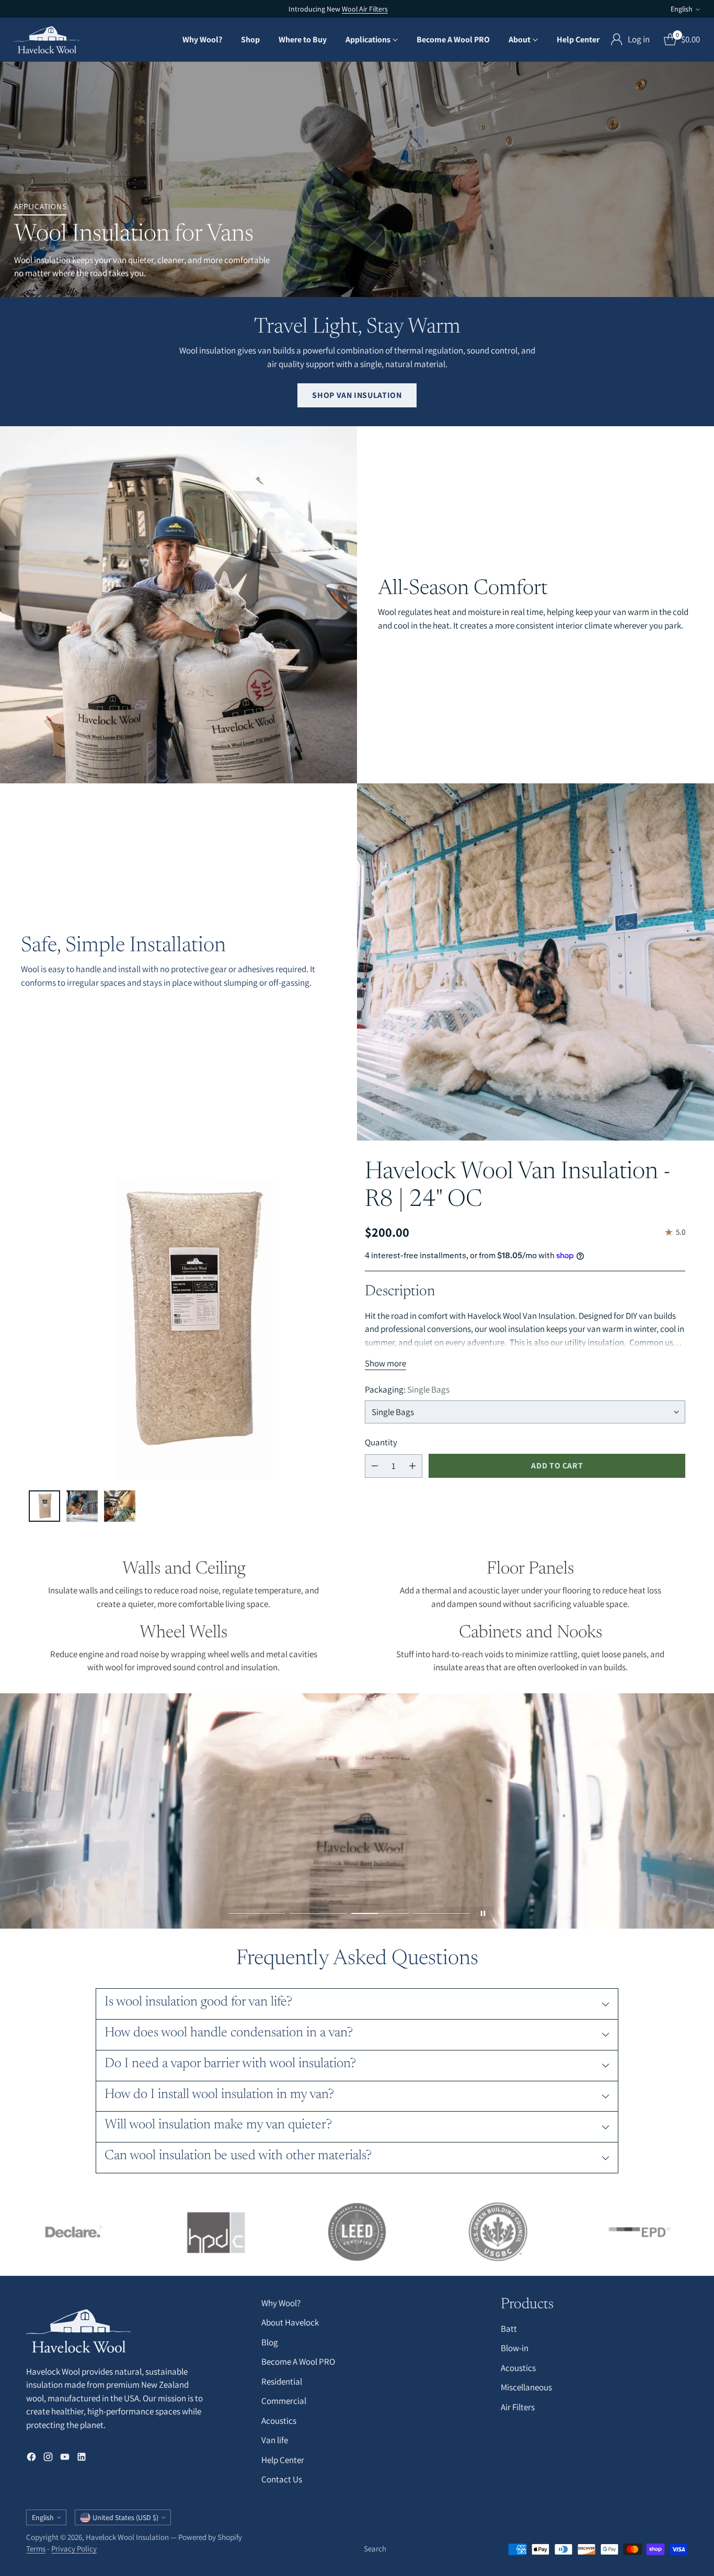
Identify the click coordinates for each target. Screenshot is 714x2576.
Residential (282, 2381)
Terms (36, 2549)
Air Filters (518, 2407)
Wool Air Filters (365, 9)
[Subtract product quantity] (375, 1466)
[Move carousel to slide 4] (442, 1913)
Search (375, 2549)
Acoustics (279, 2421)
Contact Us (282, 2479)
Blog (270, 2342)
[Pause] (483, 1913)
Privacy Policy (74, 2549)
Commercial (284, 2401)
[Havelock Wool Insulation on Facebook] (31, 2459)
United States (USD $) (125, 2517)
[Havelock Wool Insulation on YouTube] (65, 2459)
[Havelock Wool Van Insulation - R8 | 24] (189, 1320)
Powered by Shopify (210, 2537)
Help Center (283, 2460)
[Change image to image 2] (82, 1506)
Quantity (381, 1442)
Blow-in (515, 2348)
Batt (509, 2329)
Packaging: (407, 1389)
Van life (275, 2440)
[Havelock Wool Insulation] (47, 40)
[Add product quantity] (412, 1466)
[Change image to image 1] (44, 1506)
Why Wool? (281, 2303)
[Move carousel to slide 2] (318, 1913)
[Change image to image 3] (120, 1506)
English (682, 9)
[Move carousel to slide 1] (257, 1913)
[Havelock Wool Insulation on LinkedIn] (82, 2459)
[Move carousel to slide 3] (380, 1913)
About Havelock (290, 2322)
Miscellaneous (526, 2387)
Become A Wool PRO (298, 2362)
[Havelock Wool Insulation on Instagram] (48, 2459)
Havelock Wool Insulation (127, 2537)
